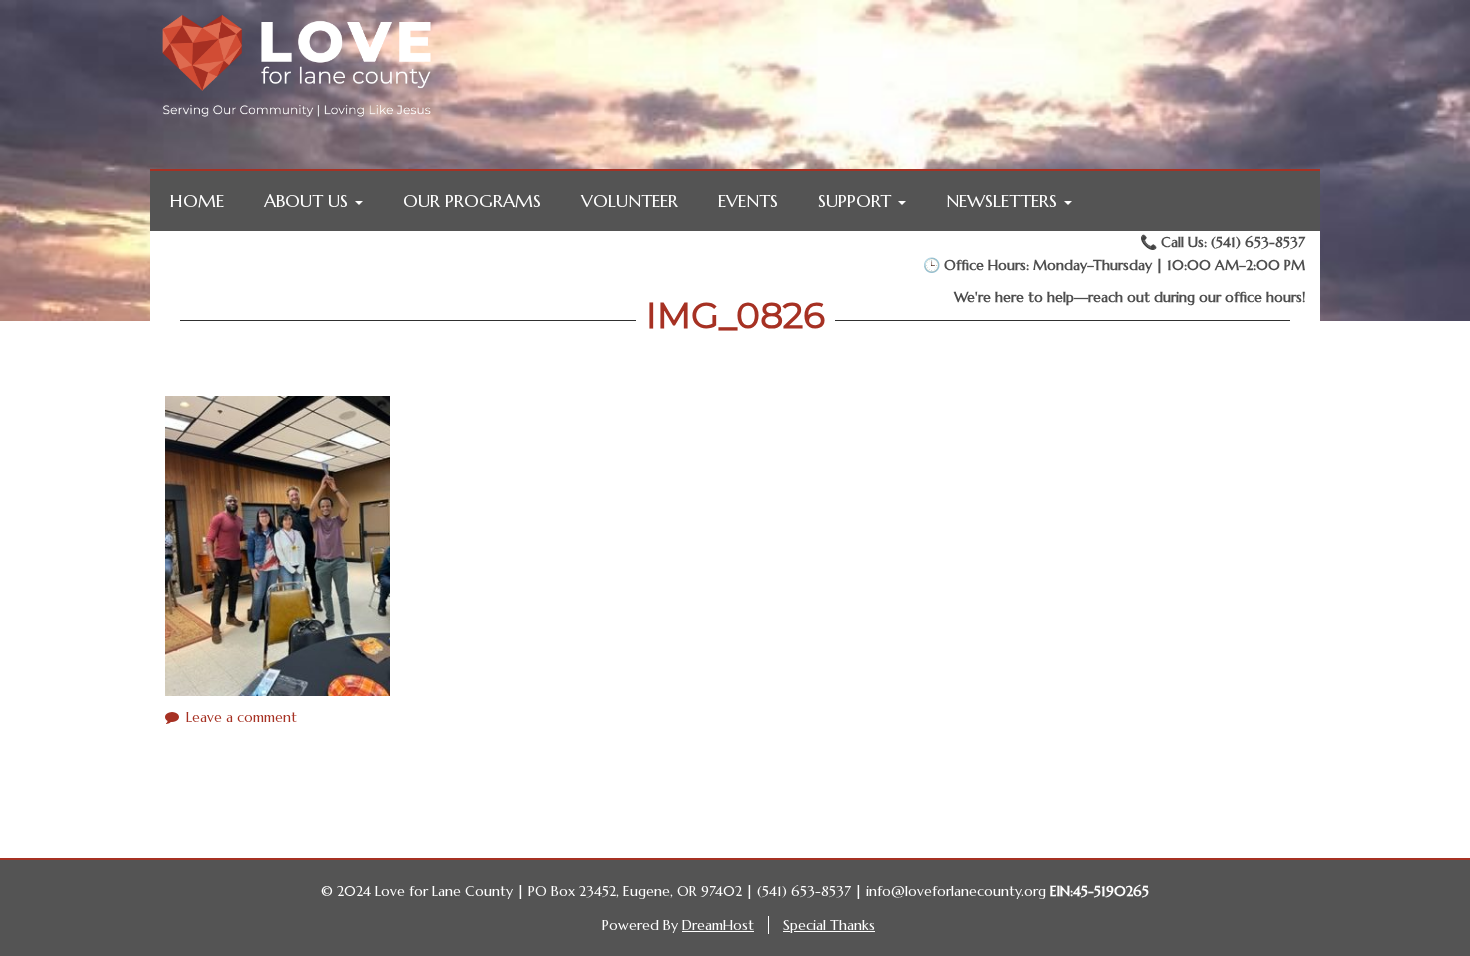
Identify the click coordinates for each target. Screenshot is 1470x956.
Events (748, 200)
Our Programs (472, 200)
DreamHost (718, 925)
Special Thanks (829, 925)
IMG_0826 (735, 315)
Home (197, 200)
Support (857, 200)
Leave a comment (241, 717)
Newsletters (1004, 200)
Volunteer (629, 200)
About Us (308, 200)
